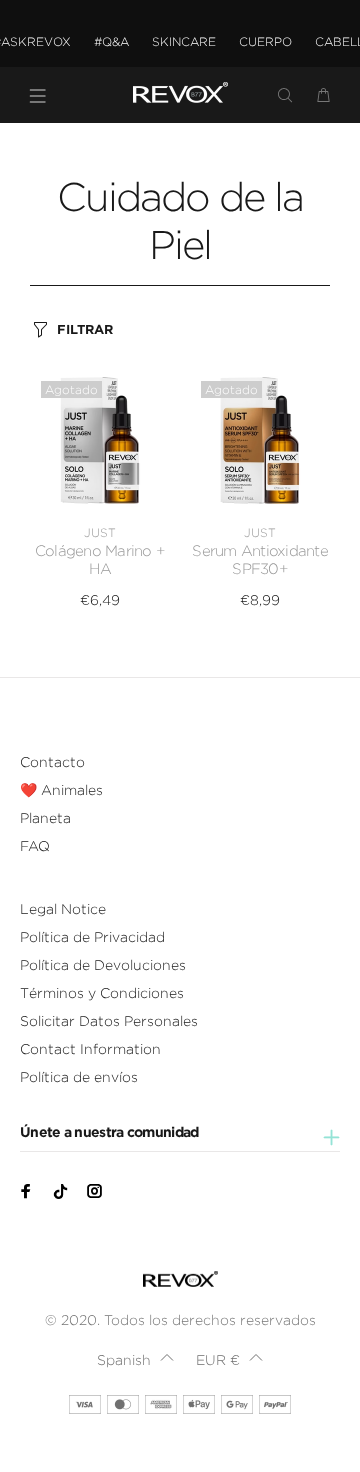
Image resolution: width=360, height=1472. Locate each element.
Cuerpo (265, 41)
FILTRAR (85, 329)
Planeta (45, 818)
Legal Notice (63, 909)
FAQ (35, 846)
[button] (135, 1360)
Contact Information (90, 1049)
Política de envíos (79, 1077)
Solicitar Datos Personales (109, 1021)
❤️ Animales (61, 790)
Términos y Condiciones (102, 993)
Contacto (52, 762)
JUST (100, 532)
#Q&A (111, 41)
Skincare (184, 41)
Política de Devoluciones (103, 965)
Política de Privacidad (92, 937)
